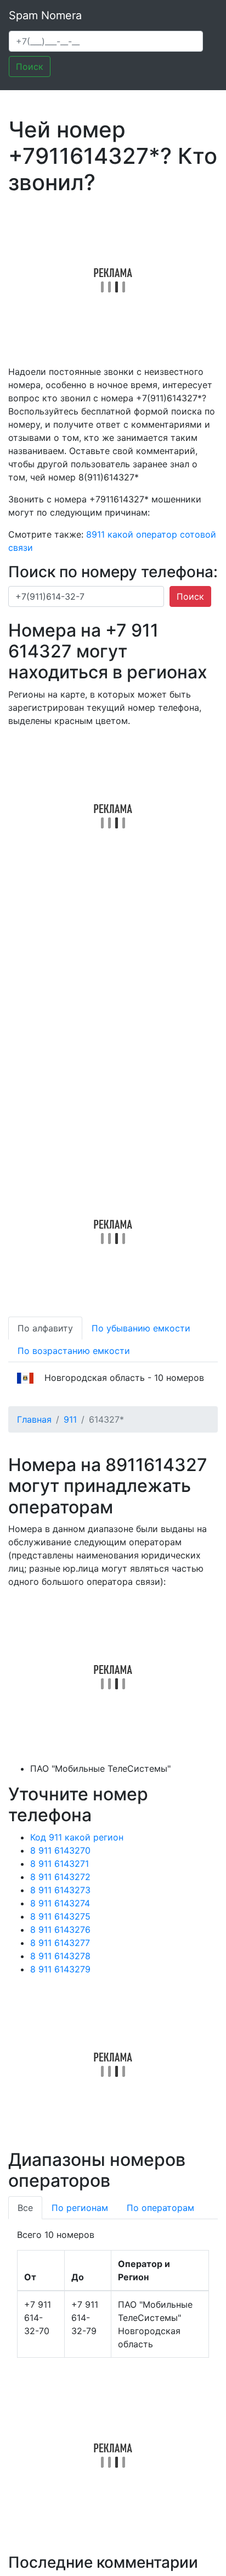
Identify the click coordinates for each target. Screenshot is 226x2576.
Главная (34, 1419)
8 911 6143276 (60, 1930)
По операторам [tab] (160, 2208)
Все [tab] (25, 2208)
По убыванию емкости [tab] (141, 1328)
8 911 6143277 (60, 1943)
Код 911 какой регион (77, 1837)
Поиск (30, 67)
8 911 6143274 (60, 1903)
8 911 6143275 (60, 1916)
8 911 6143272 (60, 1877)
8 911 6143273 (60, 1890)
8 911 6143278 (60, 1956)
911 (70, 1419)
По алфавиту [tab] (45, 1328)
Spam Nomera (45, 15)
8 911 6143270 (60, 1850)
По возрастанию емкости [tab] (74, 1351)
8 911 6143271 (60, 1864)
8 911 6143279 (60, 1969)
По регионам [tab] (80, 2208)
